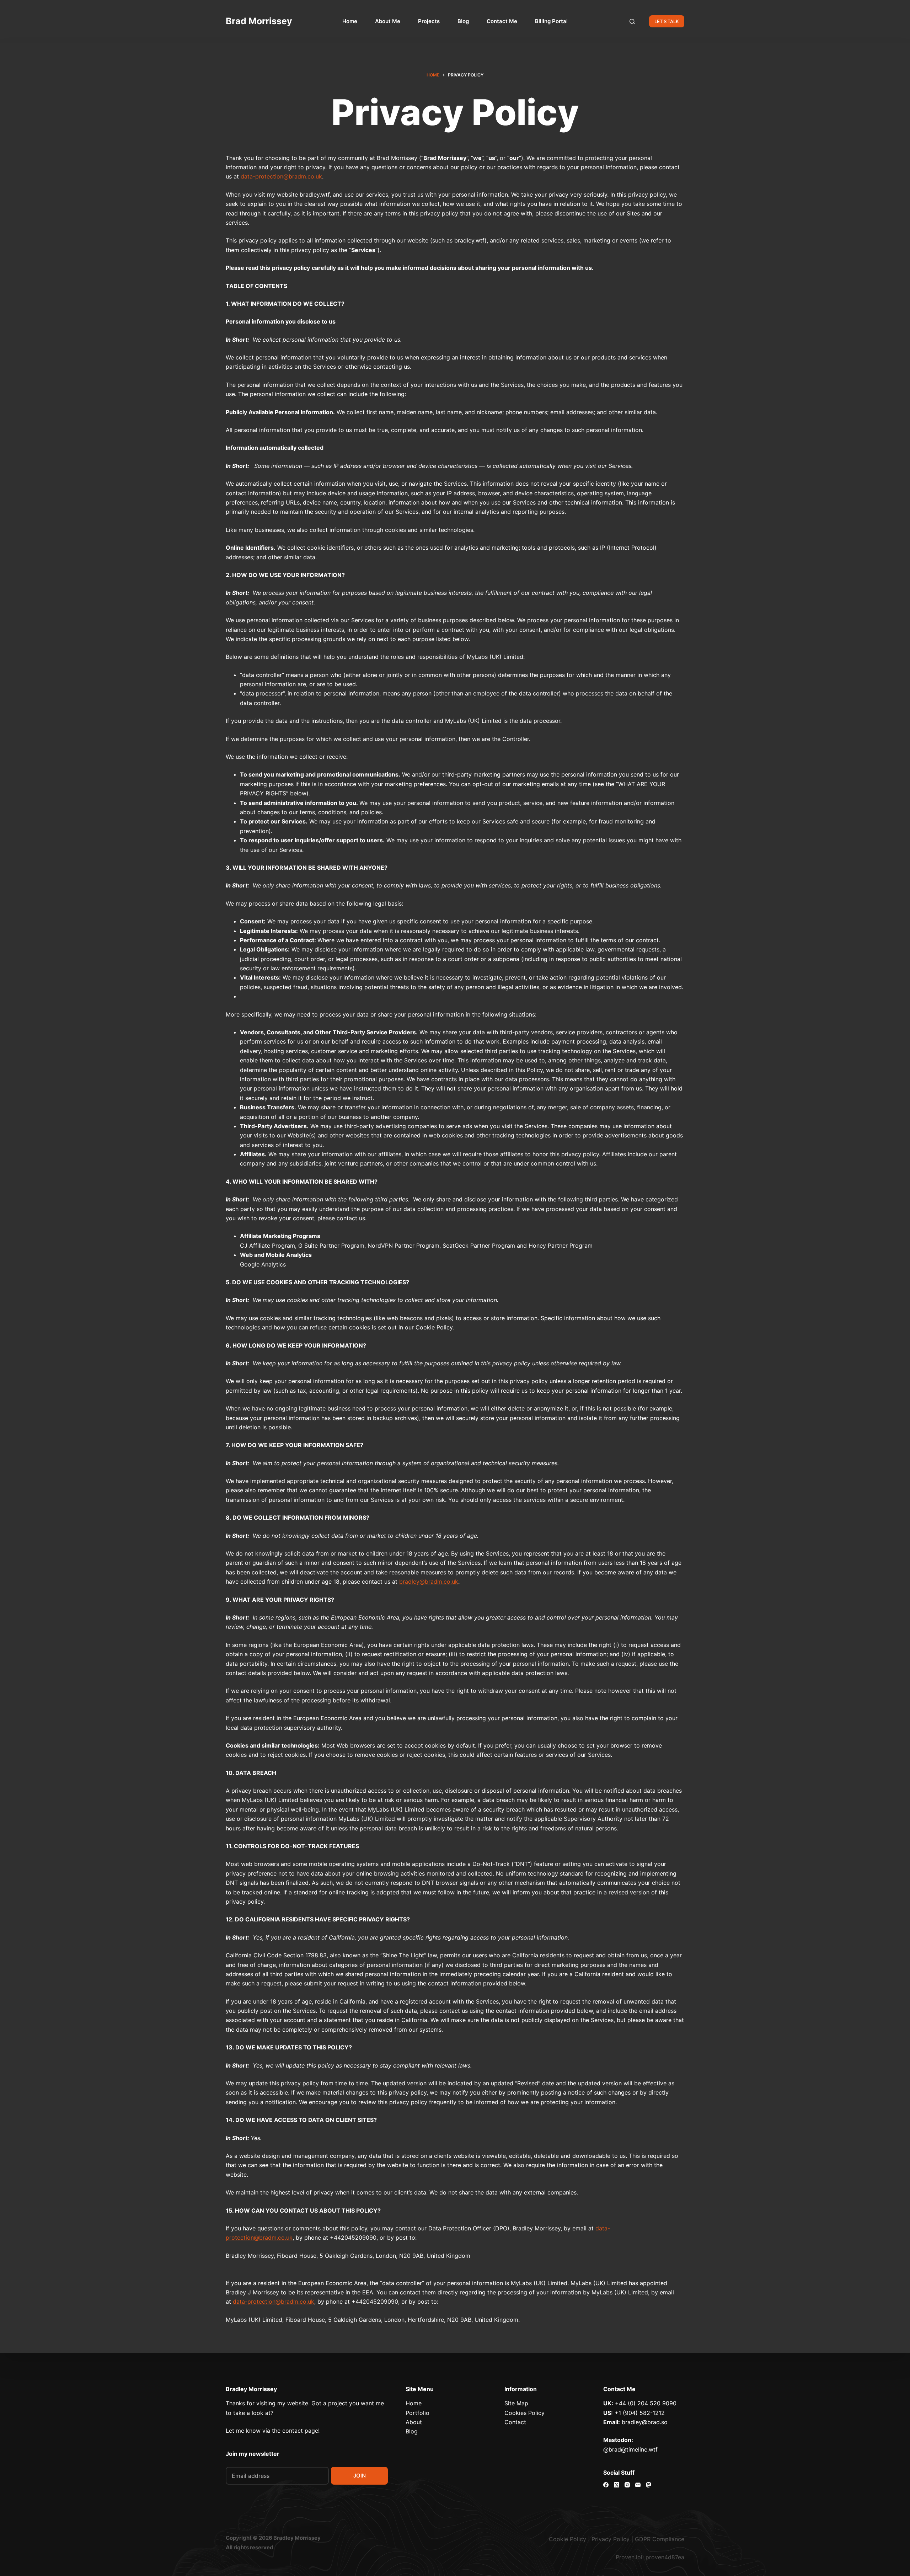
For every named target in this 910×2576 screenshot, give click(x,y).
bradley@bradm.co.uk (429, 1582)
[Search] (632, 22)
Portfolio (417, 2413)
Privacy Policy (611, 2539)
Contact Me (502, 21)
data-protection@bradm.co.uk (281, 176)
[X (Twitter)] (617, 2485)
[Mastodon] (649, 2485)
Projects (429, 21)
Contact (515, 2422)
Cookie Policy (568, 2539)
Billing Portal (551, 21)
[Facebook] (606, 2485)
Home (350, 21)
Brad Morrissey (259, 21)
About (414, 2422)
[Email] (638, 2485)
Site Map (516, 2403)
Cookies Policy (524, 2413)
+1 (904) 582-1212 (640, 2413)
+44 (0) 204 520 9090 (646, 2403)
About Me (388, 21)
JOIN (360, 2476)
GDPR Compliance (660, 2539)
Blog (463, 21)
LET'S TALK (667, 21)
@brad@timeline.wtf (630, 2449)
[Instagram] (627, 2485)
